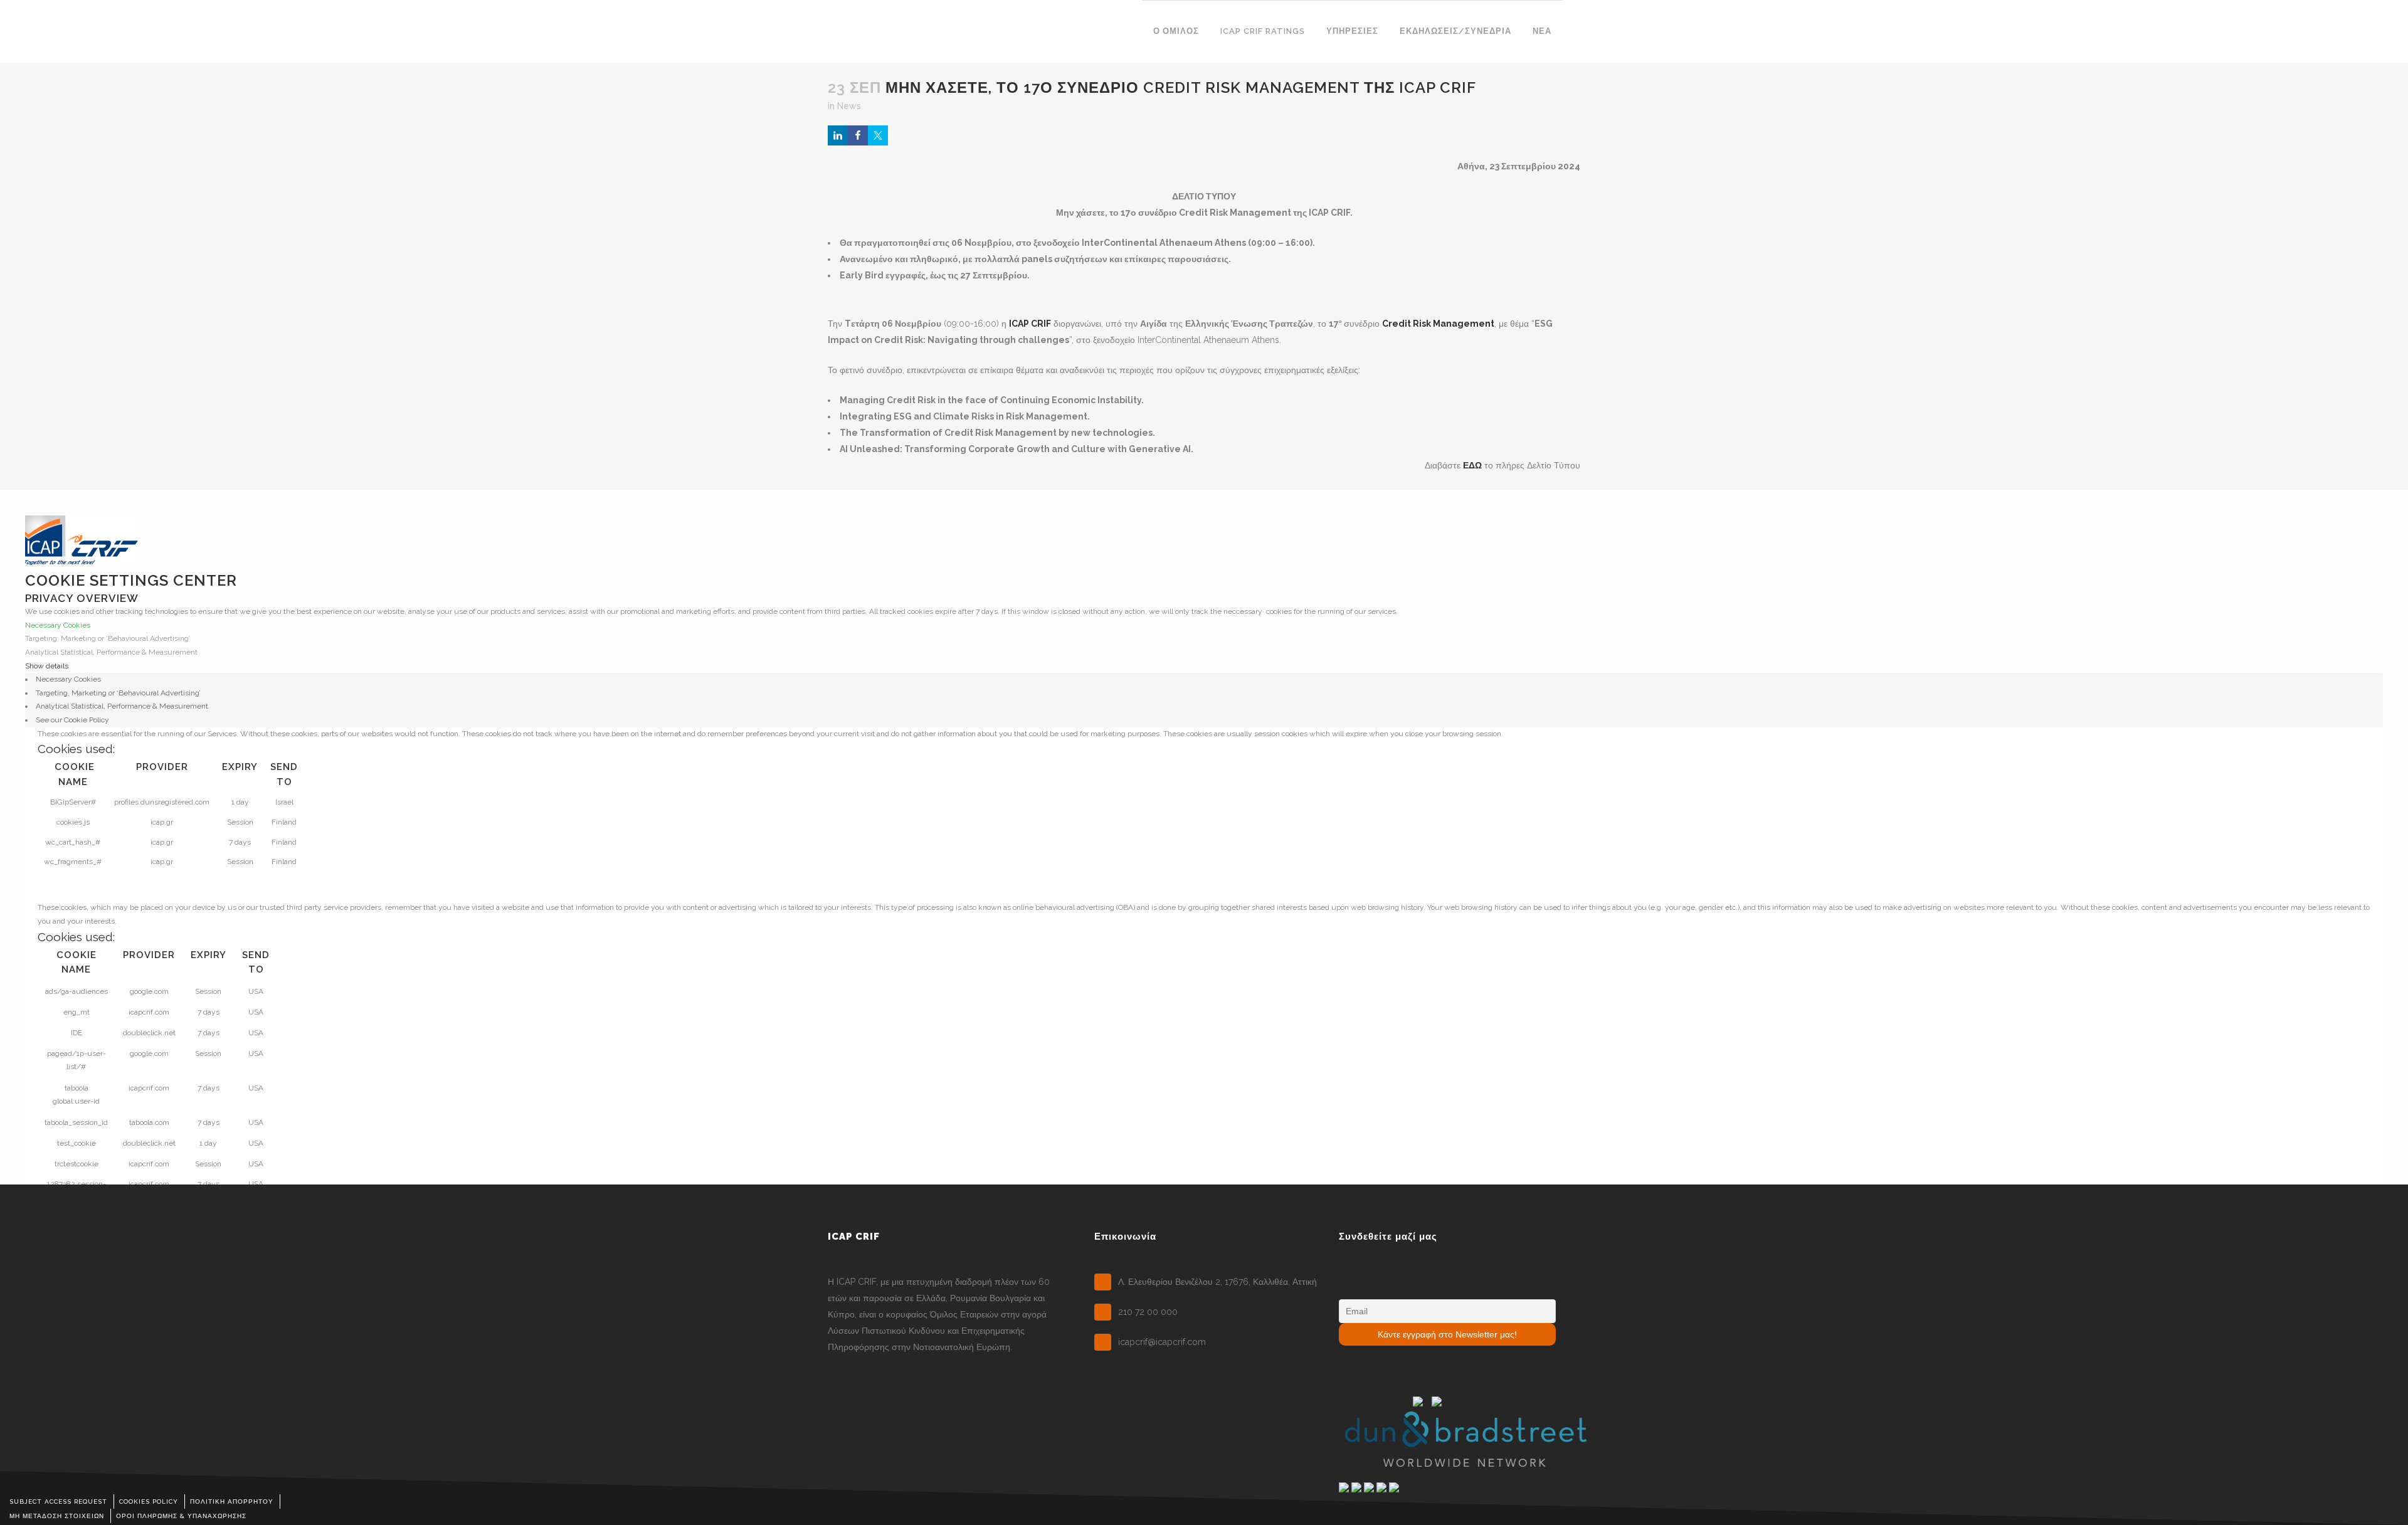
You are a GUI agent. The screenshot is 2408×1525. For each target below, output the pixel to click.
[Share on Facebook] (858, 135)
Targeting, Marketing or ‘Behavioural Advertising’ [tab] (118, 693)
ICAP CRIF (1030, 324)
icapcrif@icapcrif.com (1162, 1342)
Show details (47, 666)
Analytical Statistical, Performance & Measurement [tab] (122, 706)
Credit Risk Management (1438, 324)
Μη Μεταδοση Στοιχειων (57, 1516)
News (849, 106)
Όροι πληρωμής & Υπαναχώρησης (181, 1516)
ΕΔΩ (1472, 465)
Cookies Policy (149, 1501)
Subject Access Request (58, 1501)
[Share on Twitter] (878, 135)
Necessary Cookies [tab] (68, 679)
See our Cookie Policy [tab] (72, 720)
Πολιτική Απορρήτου (232, 1501)
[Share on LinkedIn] (838, 135)
